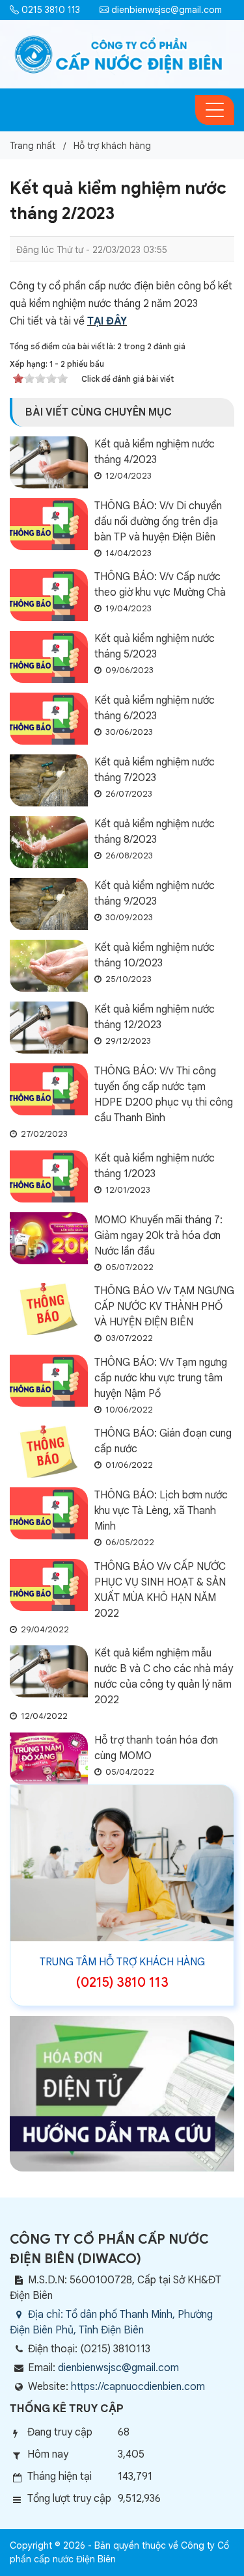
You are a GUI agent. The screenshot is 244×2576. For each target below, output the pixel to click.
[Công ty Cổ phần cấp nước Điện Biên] (119, 54)
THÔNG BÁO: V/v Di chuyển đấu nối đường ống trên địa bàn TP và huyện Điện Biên (158, 522)
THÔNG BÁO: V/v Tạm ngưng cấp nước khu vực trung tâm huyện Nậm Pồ (161, 1378)
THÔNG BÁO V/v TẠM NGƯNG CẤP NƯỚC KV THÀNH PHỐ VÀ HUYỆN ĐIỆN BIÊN (164, 1307)
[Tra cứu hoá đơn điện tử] (122, 2093)
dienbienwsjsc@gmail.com (165, 10)
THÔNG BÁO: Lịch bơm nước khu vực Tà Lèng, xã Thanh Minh (161, 1511)
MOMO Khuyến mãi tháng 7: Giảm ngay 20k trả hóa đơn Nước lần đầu (158, 1236)
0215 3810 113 (49, 10)
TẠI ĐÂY (107, 321)
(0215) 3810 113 (122, 1983)
